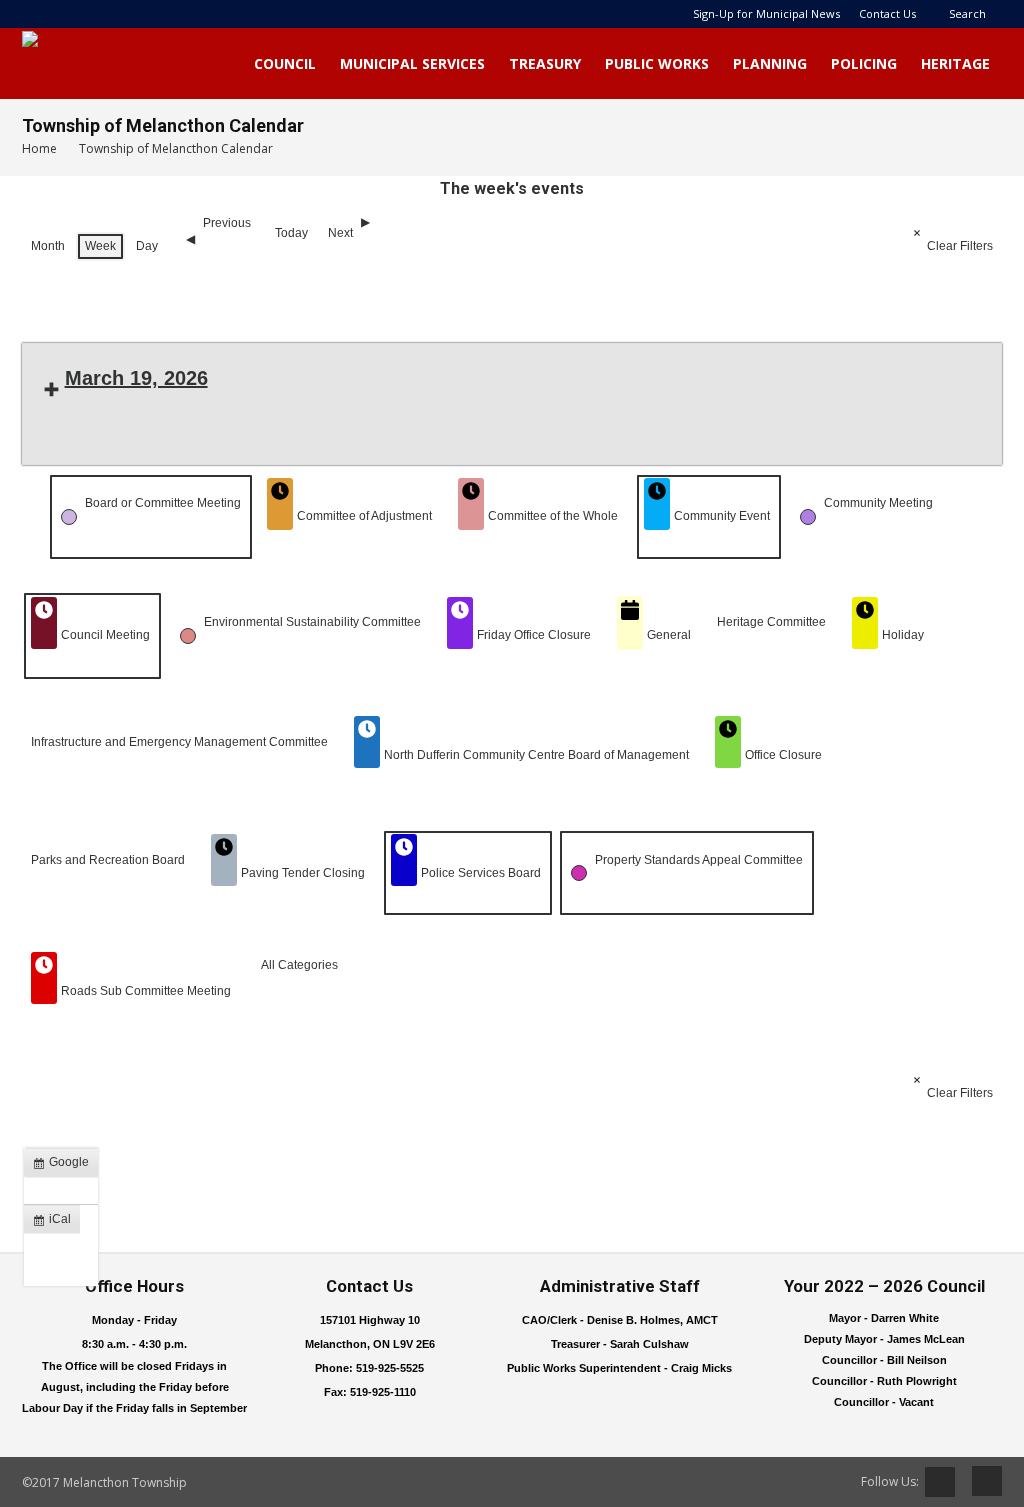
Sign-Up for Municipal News (766, 13)
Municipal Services (412, 63)
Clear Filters (960, 246)
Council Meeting (105, 635)
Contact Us (887, 13)
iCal (56, 1223)
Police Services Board (481, 873)
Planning (770, 63)
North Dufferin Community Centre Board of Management (536, 755)
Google (65, 1166)
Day (147, 246)
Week (100, 246)
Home (39, 148)
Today (291, 233)
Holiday (903, 635)
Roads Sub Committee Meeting (146, 991)
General (669, 635)
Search (967, 13)
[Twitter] (940, 1482)
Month (48, 246)
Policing (864, 63)
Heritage (955, 63)
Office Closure (783, 755)
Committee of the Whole (553, 516)
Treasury (545, 63)
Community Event (722, 516)
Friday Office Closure (534, 635)
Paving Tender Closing (303, 873)
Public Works (657, 63)
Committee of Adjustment (364, 516)
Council (285, 63)
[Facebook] (980, 1481)
